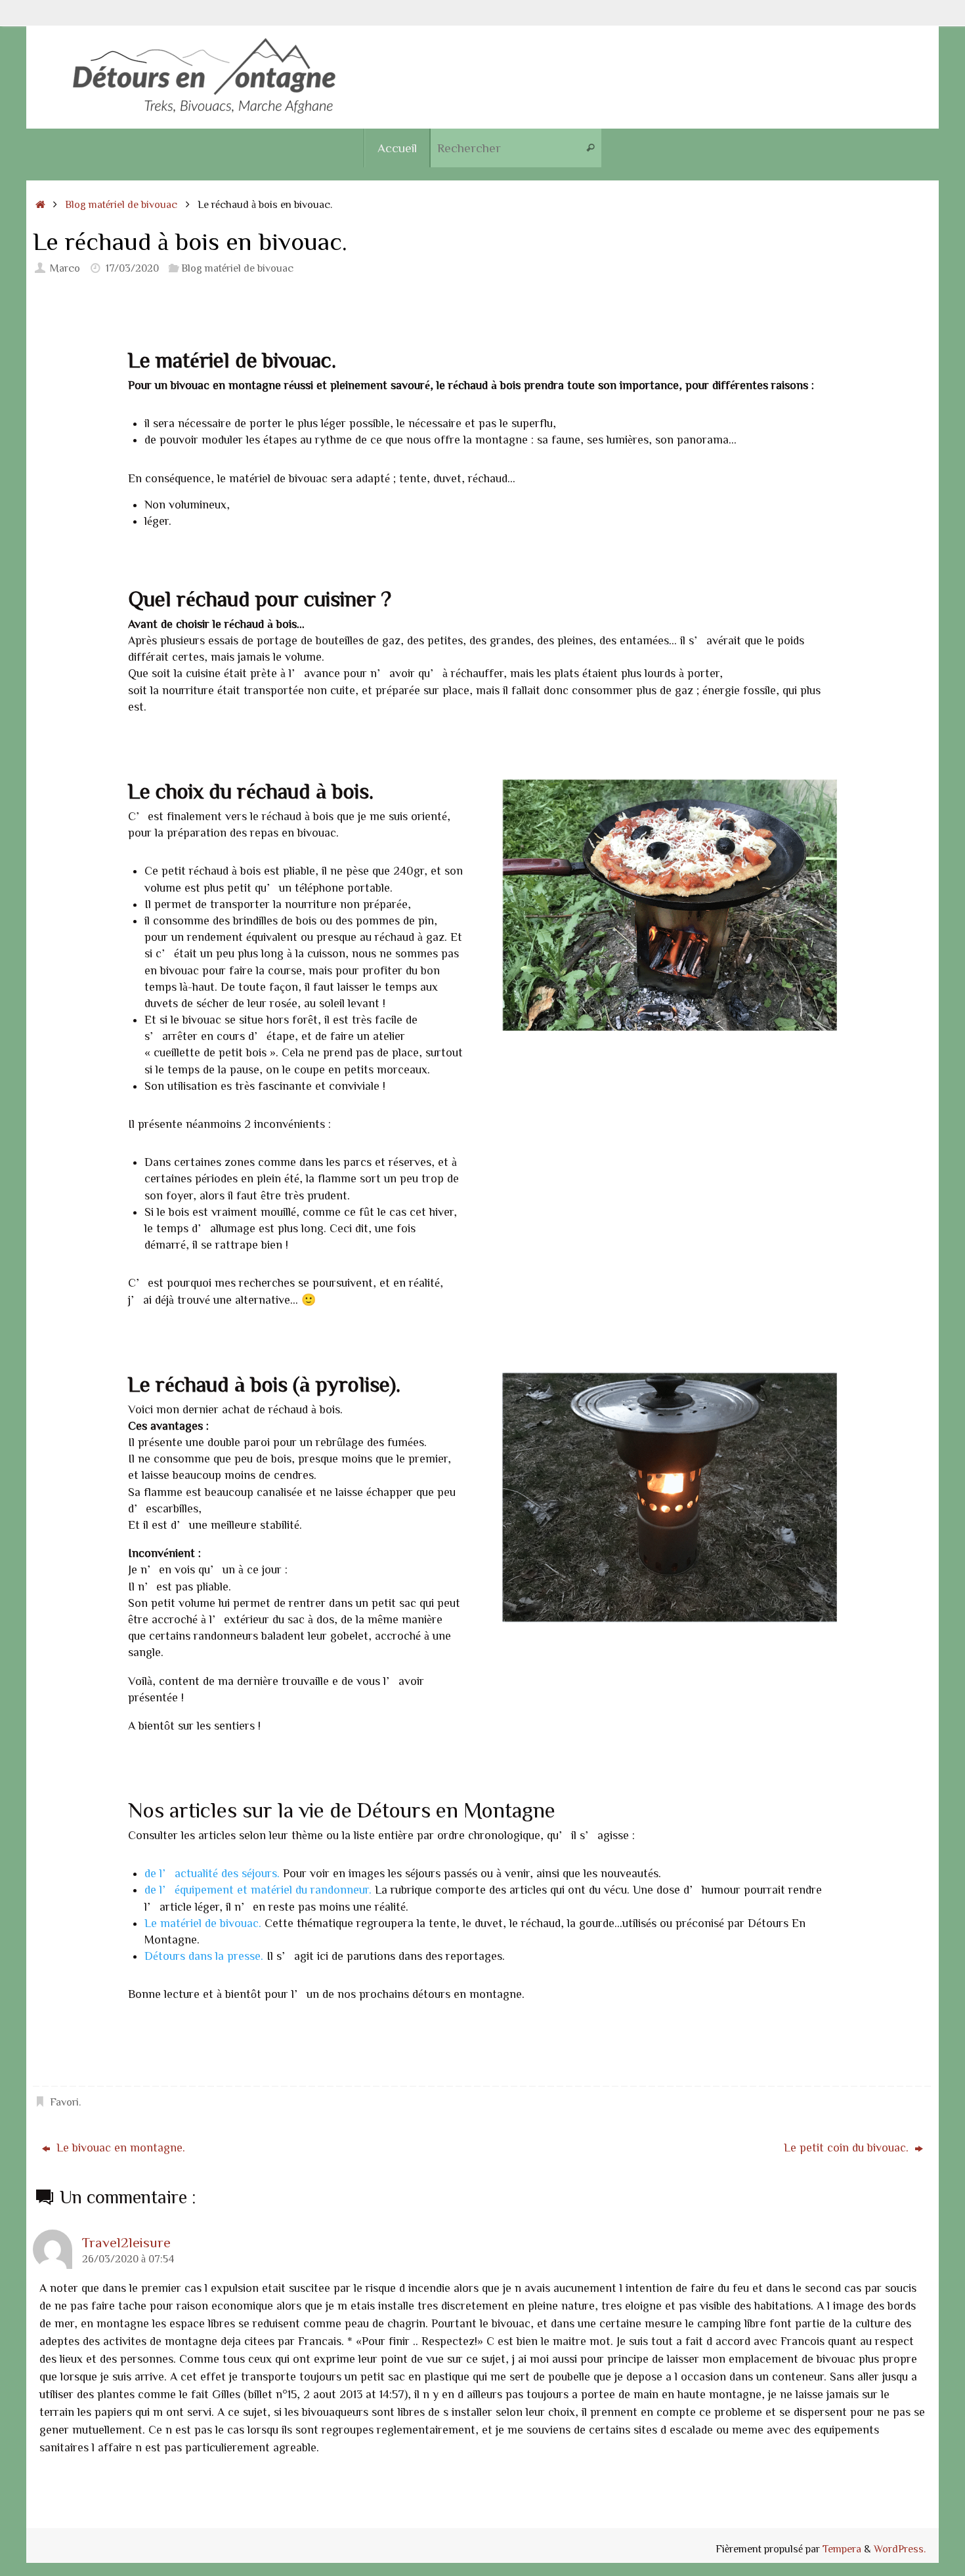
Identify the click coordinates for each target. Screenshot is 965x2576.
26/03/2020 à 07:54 (128, 2258)
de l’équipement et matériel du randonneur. (258, 1889)
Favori (64, 2102)
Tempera (842, 2548)
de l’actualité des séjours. (212, 1873)
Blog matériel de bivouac (121, 204)
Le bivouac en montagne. (119, 2147)
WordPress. (900, 2548)
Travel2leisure (126, 2242)
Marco (65, 268)
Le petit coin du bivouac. (848, 2147)
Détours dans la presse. (204, 1955)
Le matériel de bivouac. (203, 1922)
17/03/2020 (132, 268)
